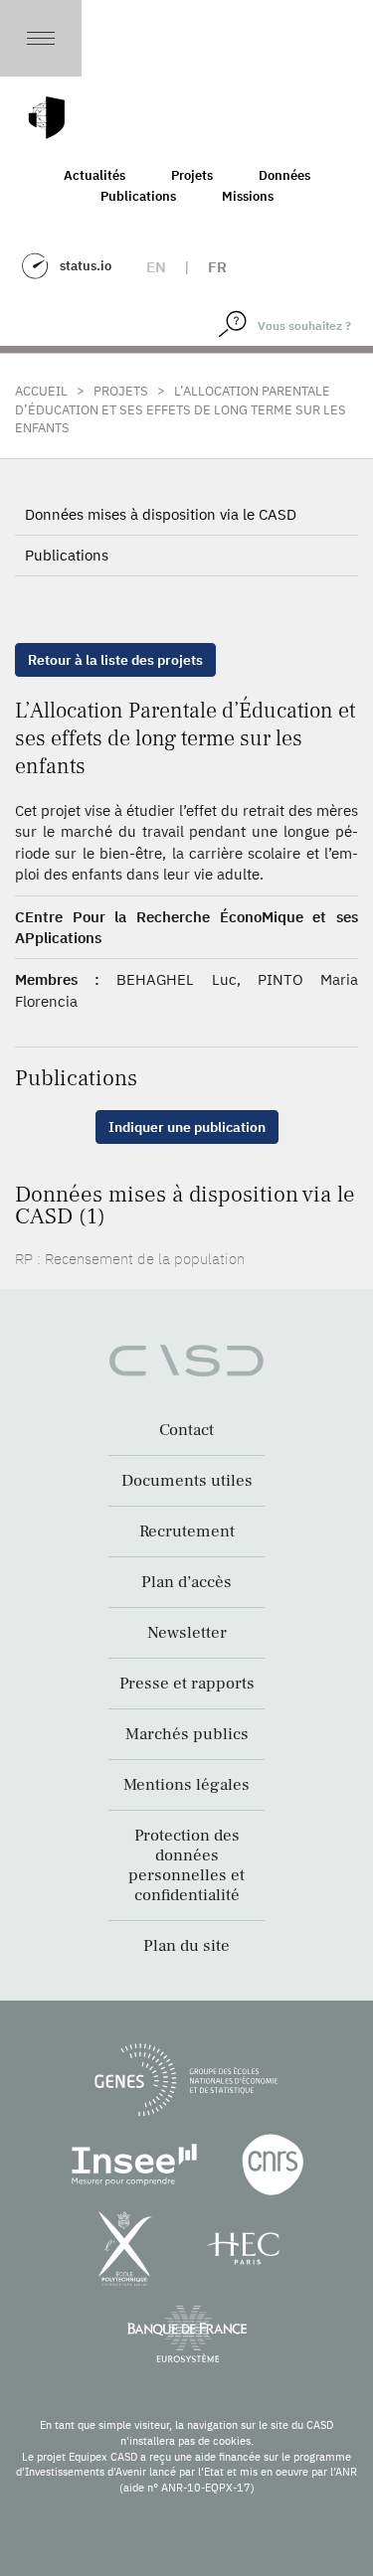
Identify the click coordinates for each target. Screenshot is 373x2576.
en (156, 267)
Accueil (41, 391)
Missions (248, 196)
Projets (192, 175)
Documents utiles (187, 1481)
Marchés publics (187, 1734)
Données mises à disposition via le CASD (161, 514)
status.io (86, 266)
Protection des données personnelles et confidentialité (186, 1865)
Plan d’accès (186, 1582)
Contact (186, 1430)
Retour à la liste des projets (115, 660)
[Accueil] (47, 118)
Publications (138, 196)
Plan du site (186, 1946)
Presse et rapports (187, 1684)
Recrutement (187, 1531)
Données (284, 175)
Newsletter (187, 1633)
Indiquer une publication (187, 1127)
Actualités (94, 175)
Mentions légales (186, 1785)
